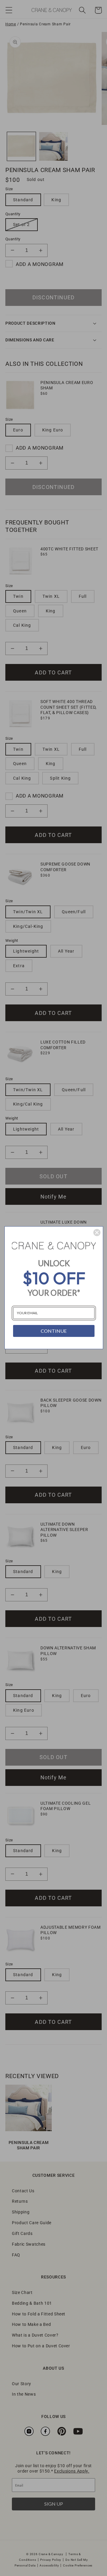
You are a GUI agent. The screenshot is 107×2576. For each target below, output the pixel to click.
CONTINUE (54, 1331)
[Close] (97, 1233)
